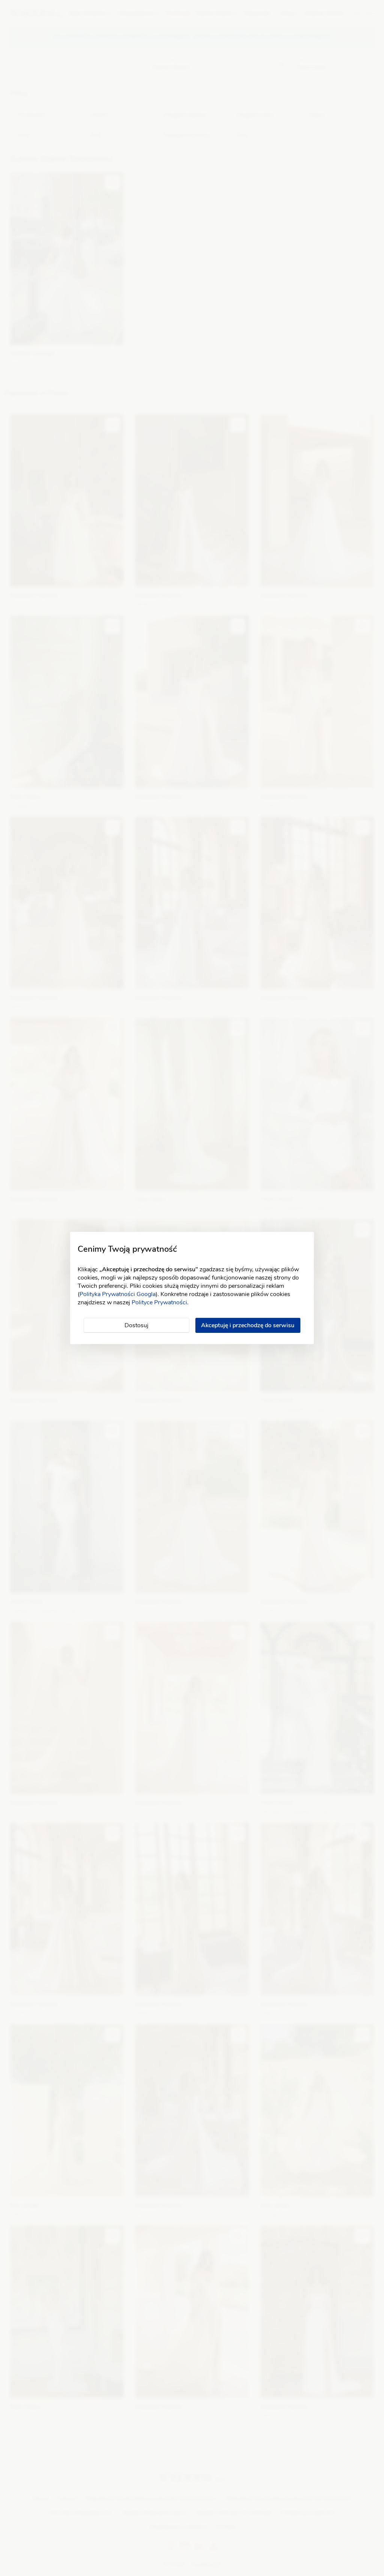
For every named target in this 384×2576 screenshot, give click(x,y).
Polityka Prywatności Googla (118, 1294)
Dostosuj (136, 1325)
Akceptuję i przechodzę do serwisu (248, 1325)
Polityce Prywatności (159, 1302)
